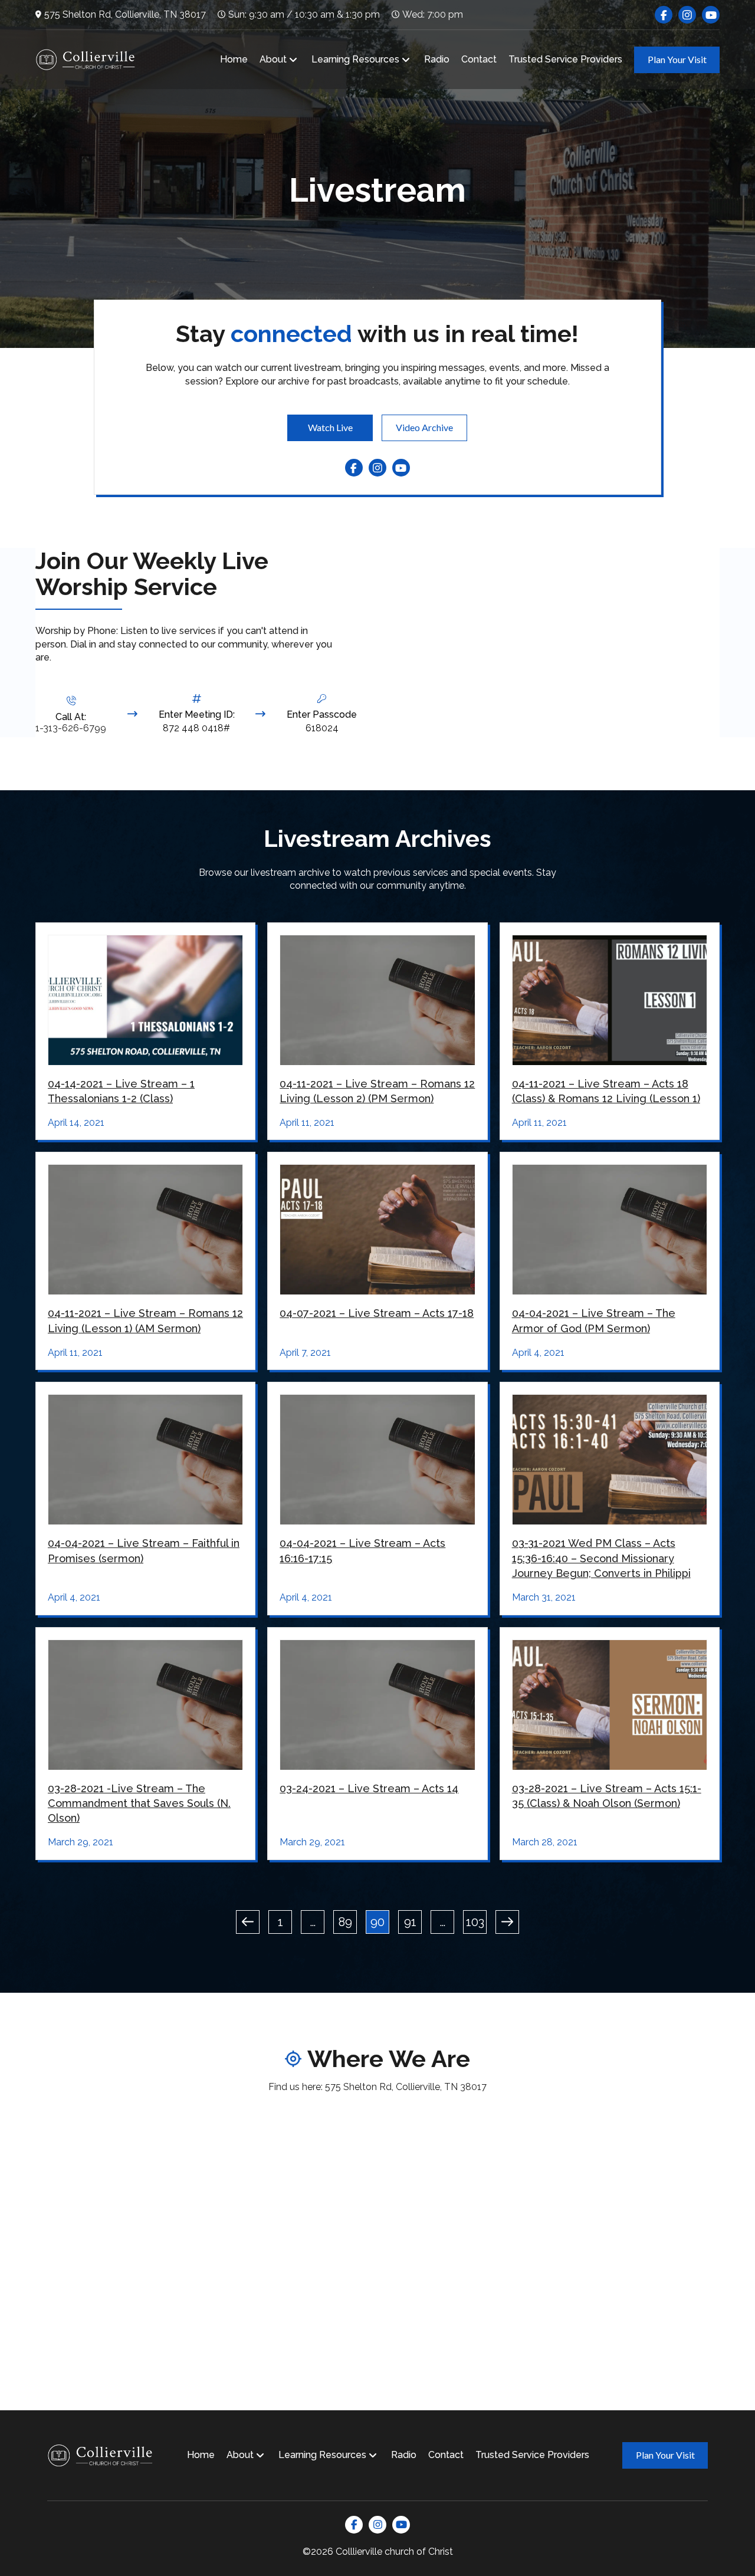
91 (410, 1922)
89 (345, 1922)
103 (475, 1922)
